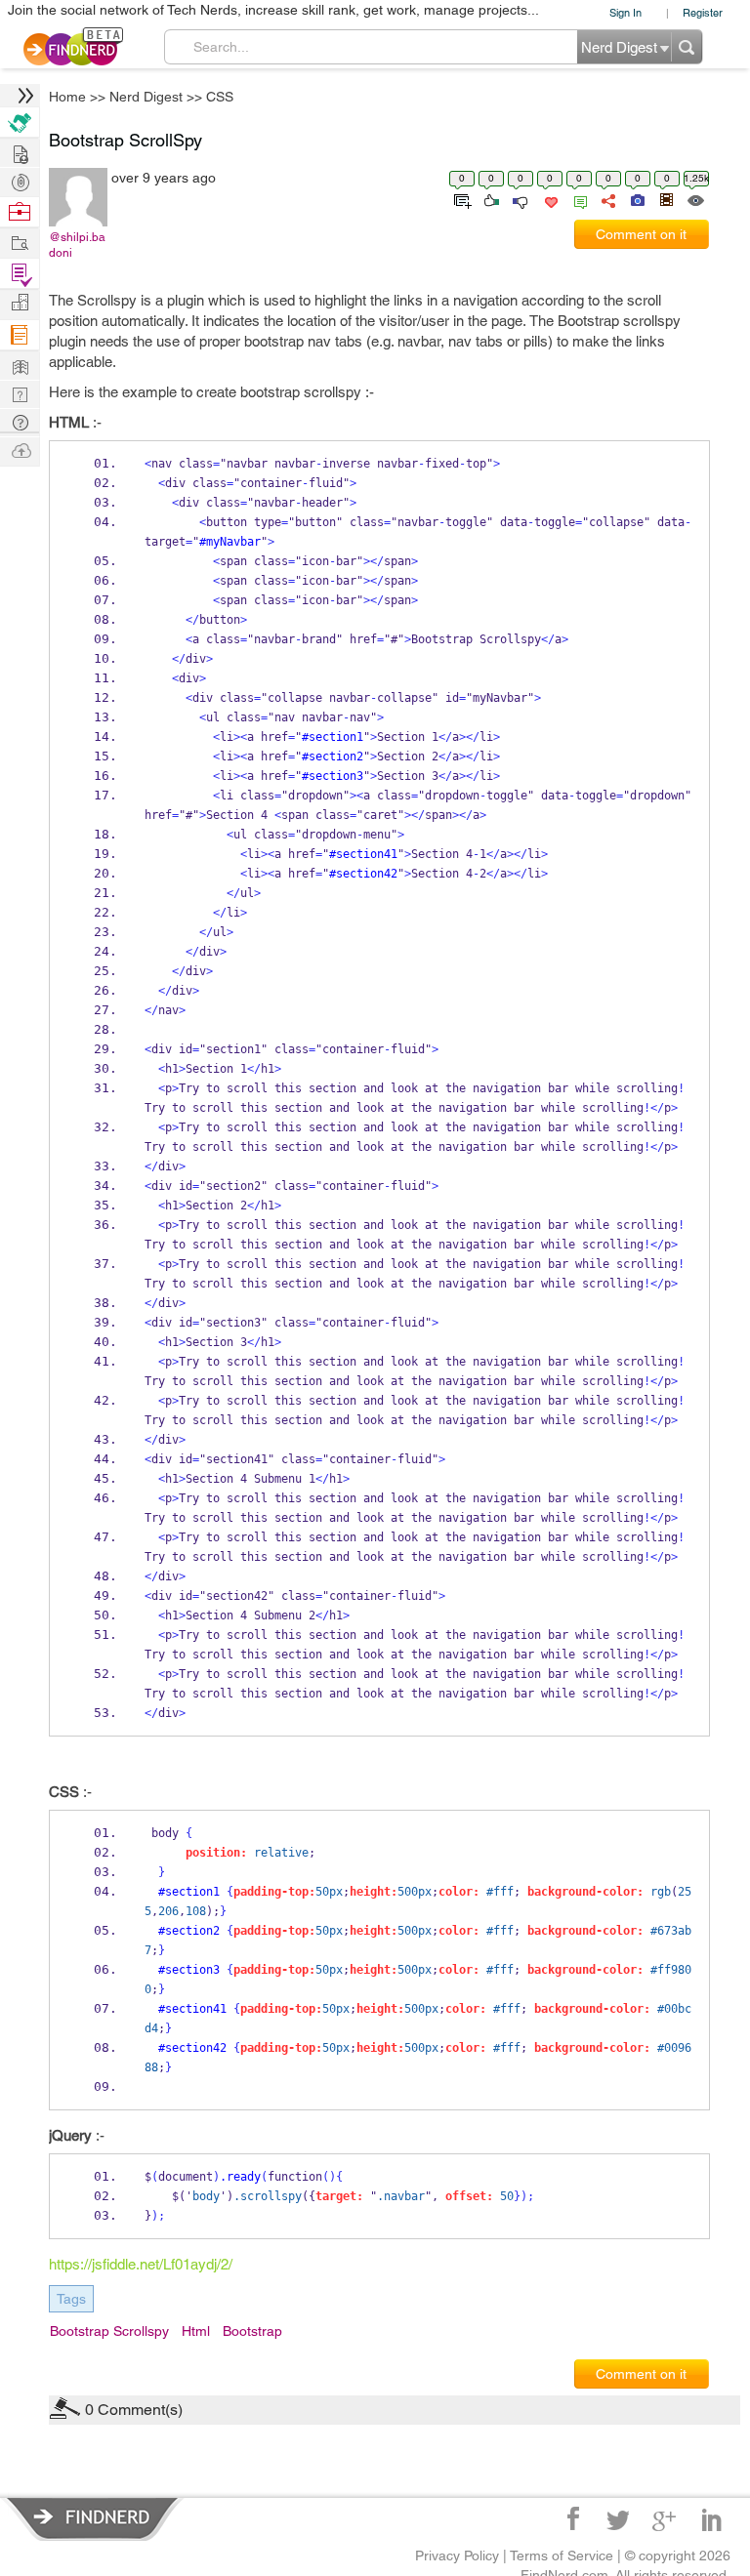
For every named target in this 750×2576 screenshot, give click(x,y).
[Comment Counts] (577, 199)
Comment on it (641, 234)
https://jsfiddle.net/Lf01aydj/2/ (141, 2264)
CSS (220, 97)
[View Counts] (695, 199)
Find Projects (20, 242)
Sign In (625, 12)
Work (20, 212)
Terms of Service (562, 2556)
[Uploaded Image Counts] (636, 199)
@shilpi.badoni (77, 245)
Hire (20, 123)
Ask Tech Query (20, 421)
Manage (20, 274)
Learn (20, 335)
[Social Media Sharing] (607, 199)
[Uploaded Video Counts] (666, 199)
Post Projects (20, 152)
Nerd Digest (146, 97)
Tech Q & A (20, 393)
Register (703, 12)
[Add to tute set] (460, 199)
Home (67, 97)
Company (20, 303)
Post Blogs (20, 450)
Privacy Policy (457, 2556)
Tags (71, 2299)
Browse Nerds (20, 180)
